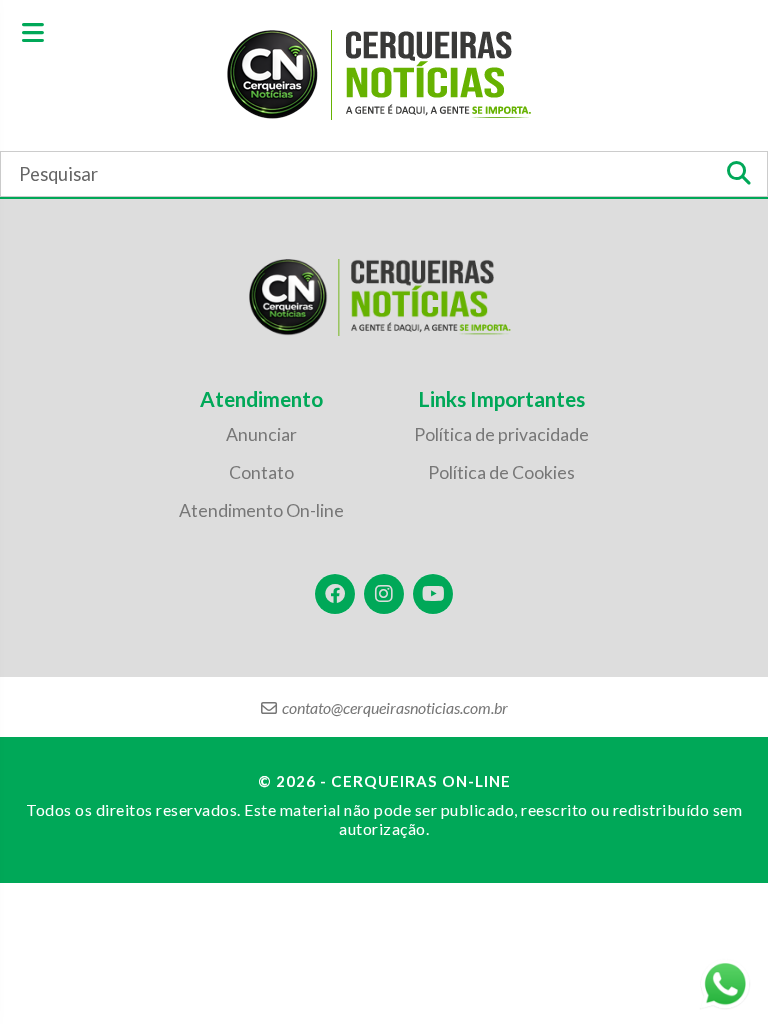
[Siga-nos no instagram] (384, 594)
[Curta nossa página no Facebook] (335, 594)
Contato (261, 472)
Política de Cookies (501, 472)
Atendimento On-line (261, 510)
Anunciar (261, 434)
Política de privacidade (501, 434)
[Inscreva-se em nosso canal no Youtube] (433, 594)
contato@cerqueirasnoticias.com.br (395, 707)
